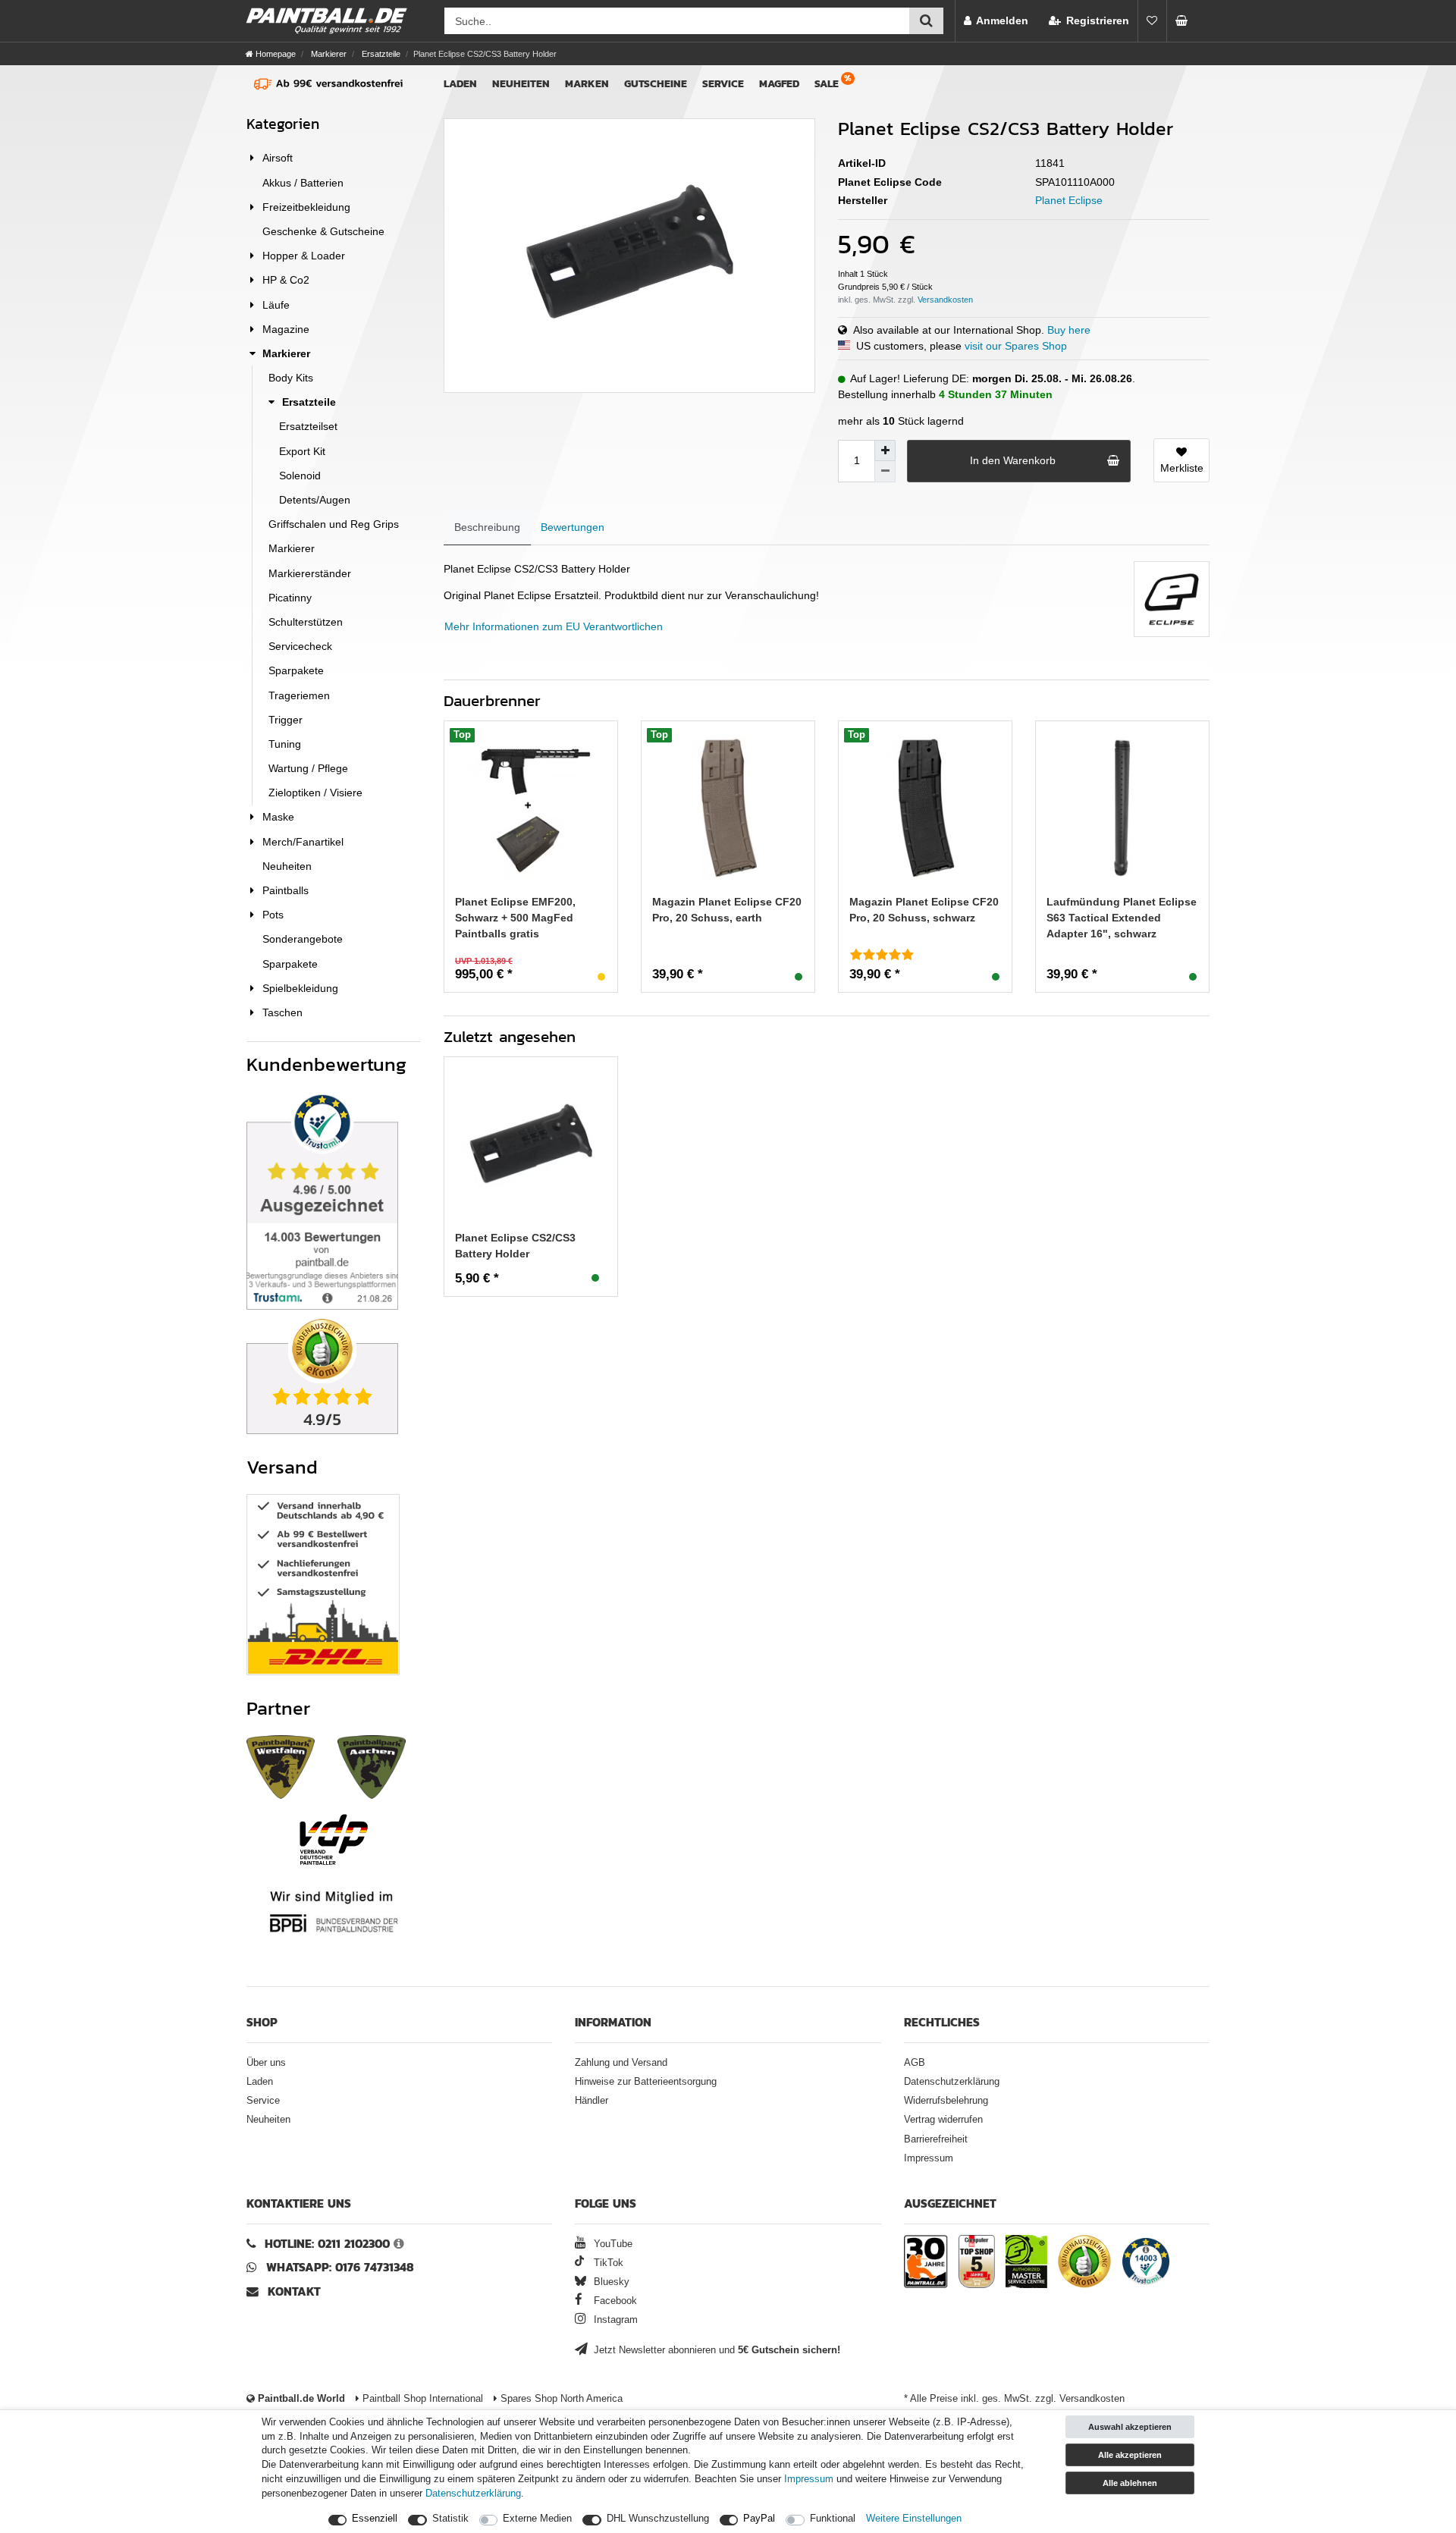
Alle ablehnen (1130, 2483)
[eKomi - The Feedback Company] (1084, 2264)
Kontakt (294, 2291)
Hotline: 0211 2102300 (327, 2244)
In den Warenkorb (1013, 460)
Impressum (929, 2158)
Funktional (833, 2519)
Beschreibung (487, 527)
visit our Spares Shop (1016, 346)
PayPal (759, 2519)
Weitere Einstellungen (914, 2519)
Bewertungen (573, 527)
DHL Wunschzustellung (658, 2519)
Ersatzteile (380, 54)
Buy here (1069, 330)
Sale (827, 84)
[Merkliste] (1152, 21)
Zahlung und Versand (621, 2063)
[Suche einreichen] (926, 21)
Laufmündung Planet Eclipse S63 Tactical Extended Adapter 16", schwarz (1122, 918)
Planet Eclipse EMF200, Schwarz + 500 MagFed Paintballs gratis (515, 918)
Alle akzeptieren (1130, 2455)
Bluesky (610, 2282)
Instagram (614, 2320)
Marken (587, 84)
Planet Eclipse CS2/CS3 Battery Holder (515, 1246)
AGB (915, 2063)
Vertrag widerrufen (943, 2120)
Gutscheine (656, 84)
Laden (460, 84)
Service (723, 84)
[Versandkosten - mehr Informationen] (945, 300)
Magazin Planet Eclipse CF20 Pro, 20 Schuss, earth (727, 910)
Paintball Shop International (421, 2399)
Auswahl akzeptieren (1130, 2427)
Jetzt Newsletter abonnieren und (715, 2350)
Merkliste (1182, 468)
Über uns (266, 2063)
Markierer (328, 54)
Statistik (450, 2519)
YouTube (612, 2244)
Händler (591, 2101)
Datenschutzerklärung (952, 2082)
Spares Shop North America (560, 2399)
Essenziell (375, 2519)
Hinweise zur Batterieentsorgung (646, 2082)
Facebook (614, 2301)
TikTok (607, 2263)
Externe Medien (537, 2519)
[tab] (487, 527)
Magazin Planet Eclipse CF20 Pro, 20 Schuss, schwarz (924, 910)
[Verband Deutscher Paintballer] (334, 1839)
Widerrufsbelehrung (946, 2101)
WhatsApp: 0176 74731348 (340, 2267)
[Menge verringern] (885, 472)
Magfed (779, 84)
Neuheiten (521, 84)
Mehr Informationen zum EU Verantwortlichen (554, 626)
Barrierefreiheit (936, 2139)
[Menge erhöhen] (885, 450)
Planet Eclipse (1069, 200)
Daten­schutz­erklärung (473, 2494)
